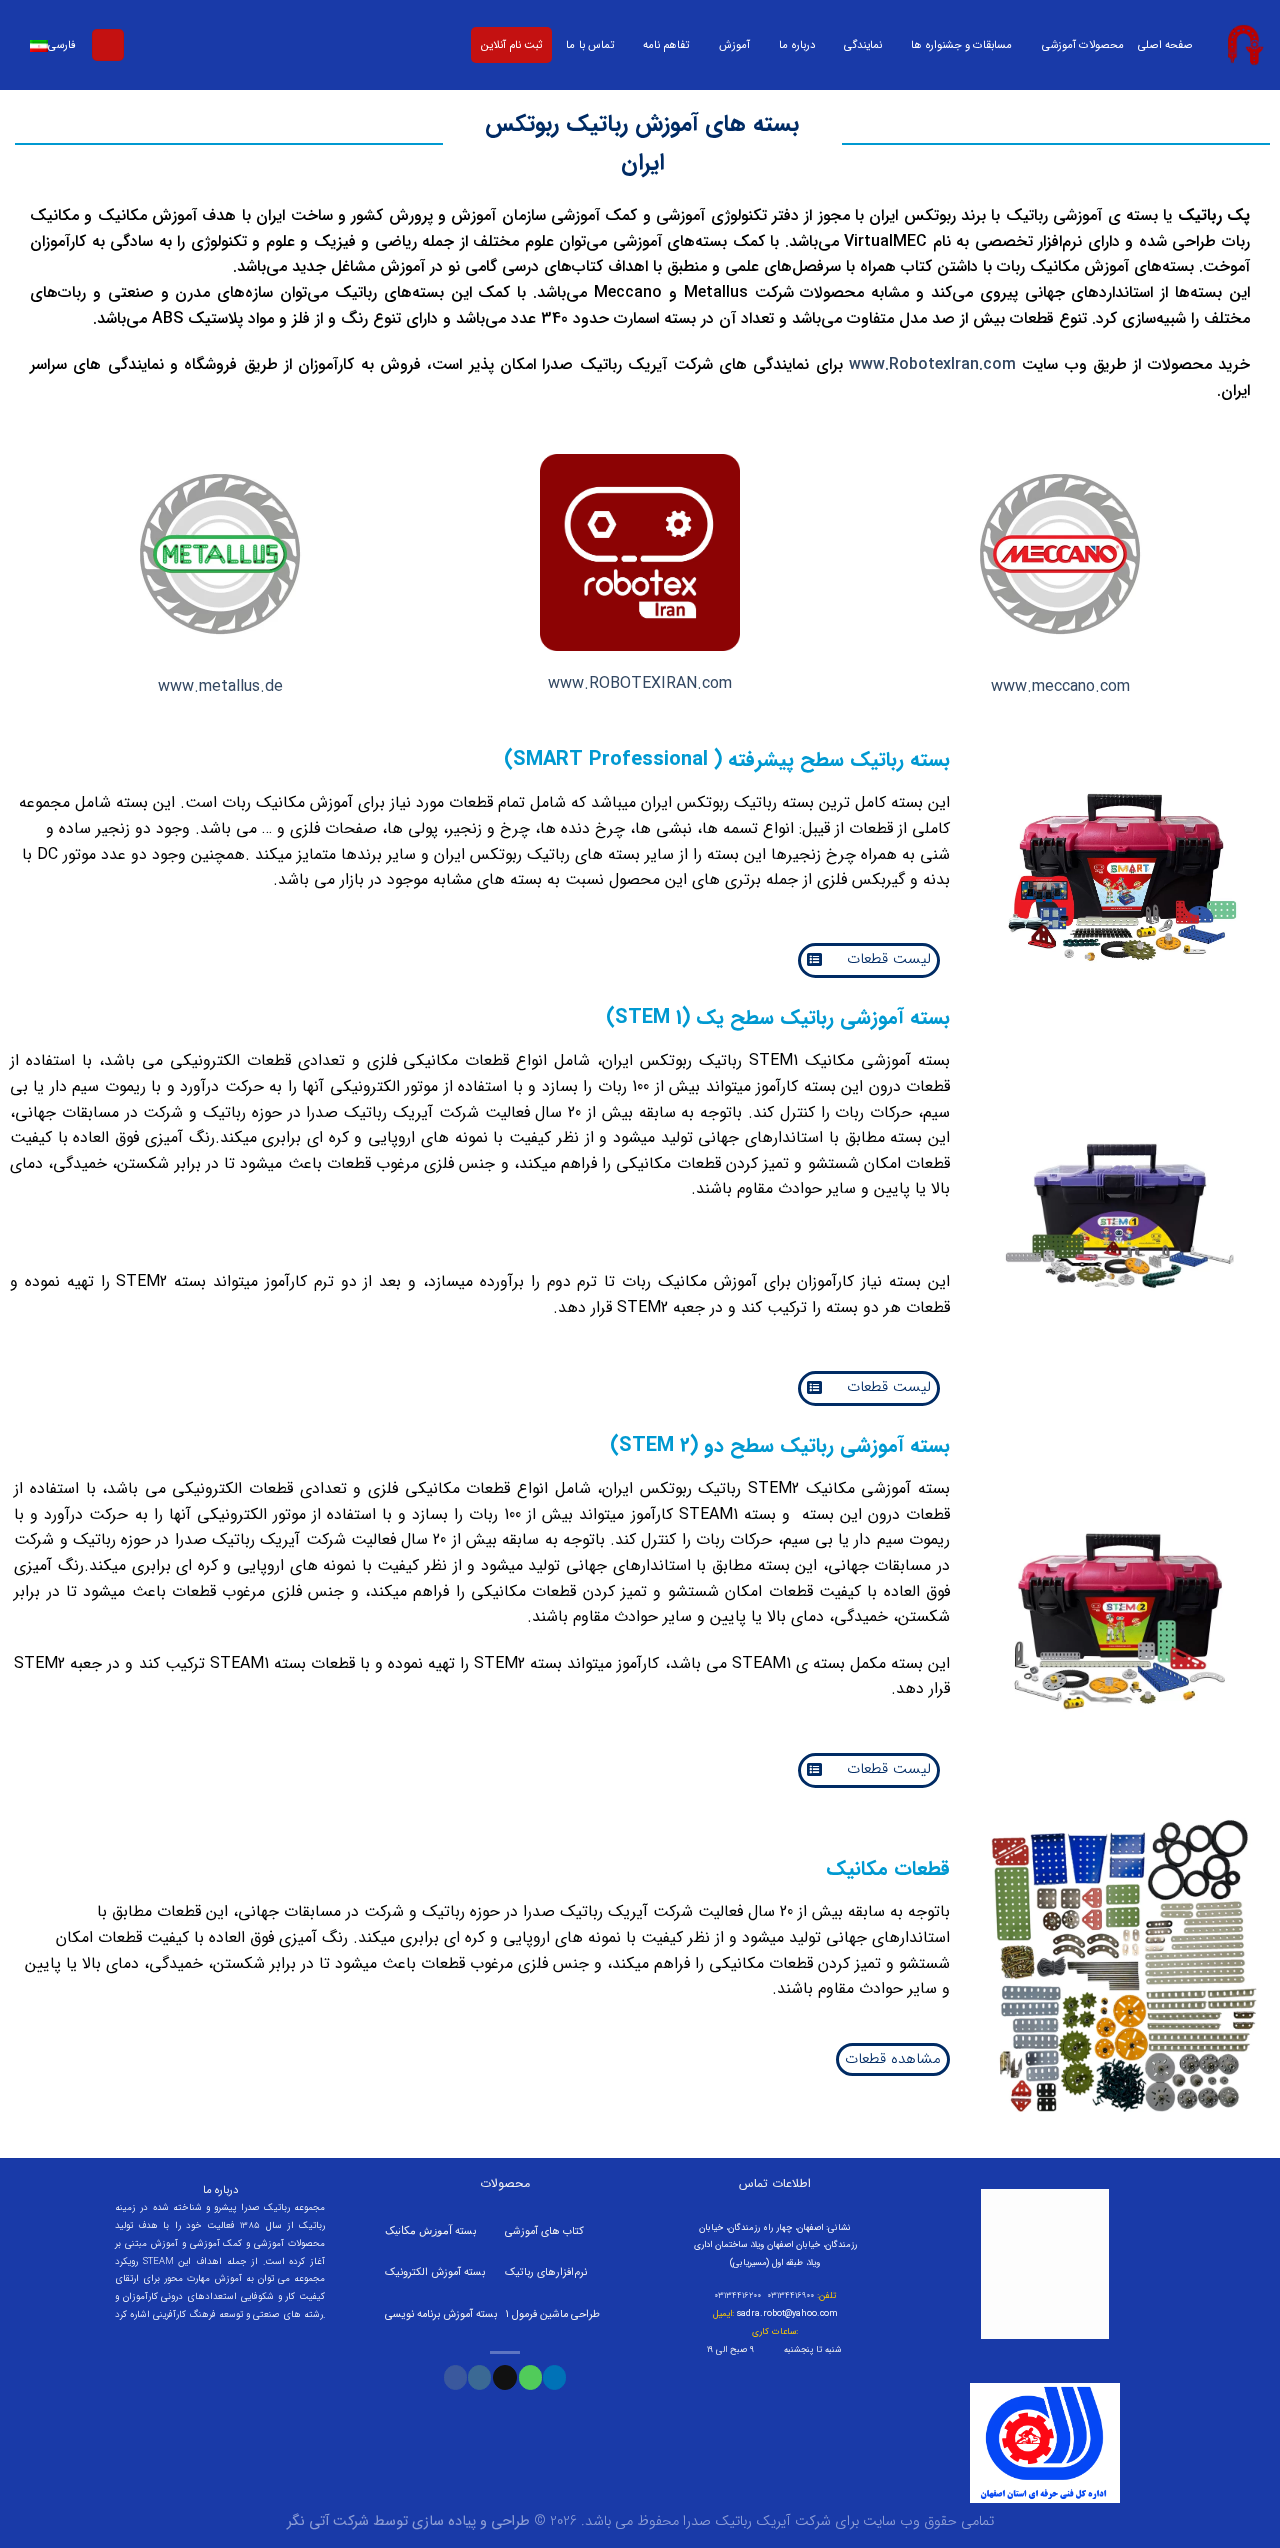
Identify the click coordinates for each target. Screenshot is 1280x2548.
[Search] (108, 45)
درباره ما (796, 45)
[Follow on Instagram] (479, 2377)
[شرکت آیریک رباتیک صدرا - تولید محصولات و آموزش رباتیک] (1244, 45)
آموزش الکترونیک (423, 2272)
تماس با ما (589, 45)
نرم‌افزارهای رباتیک (546, 2272)
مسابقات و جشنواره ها (961, 45)
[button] (869, 960)
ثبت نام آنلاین (511, 45)
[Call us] (530, 2377)
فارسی (62, 45)
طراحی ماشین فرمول (556, 2314)
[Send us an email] (504, 2377)
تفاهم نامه (666, 45)
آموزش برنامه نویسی (430, 2314)
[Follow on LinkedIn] (554, 2377)
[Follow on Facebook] (455, 2377)
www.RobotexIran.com (932, 364)
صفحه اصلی (1165, 45)
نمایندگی (863, 45)
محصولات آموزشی (1083, 45)
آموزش (734, 45)
